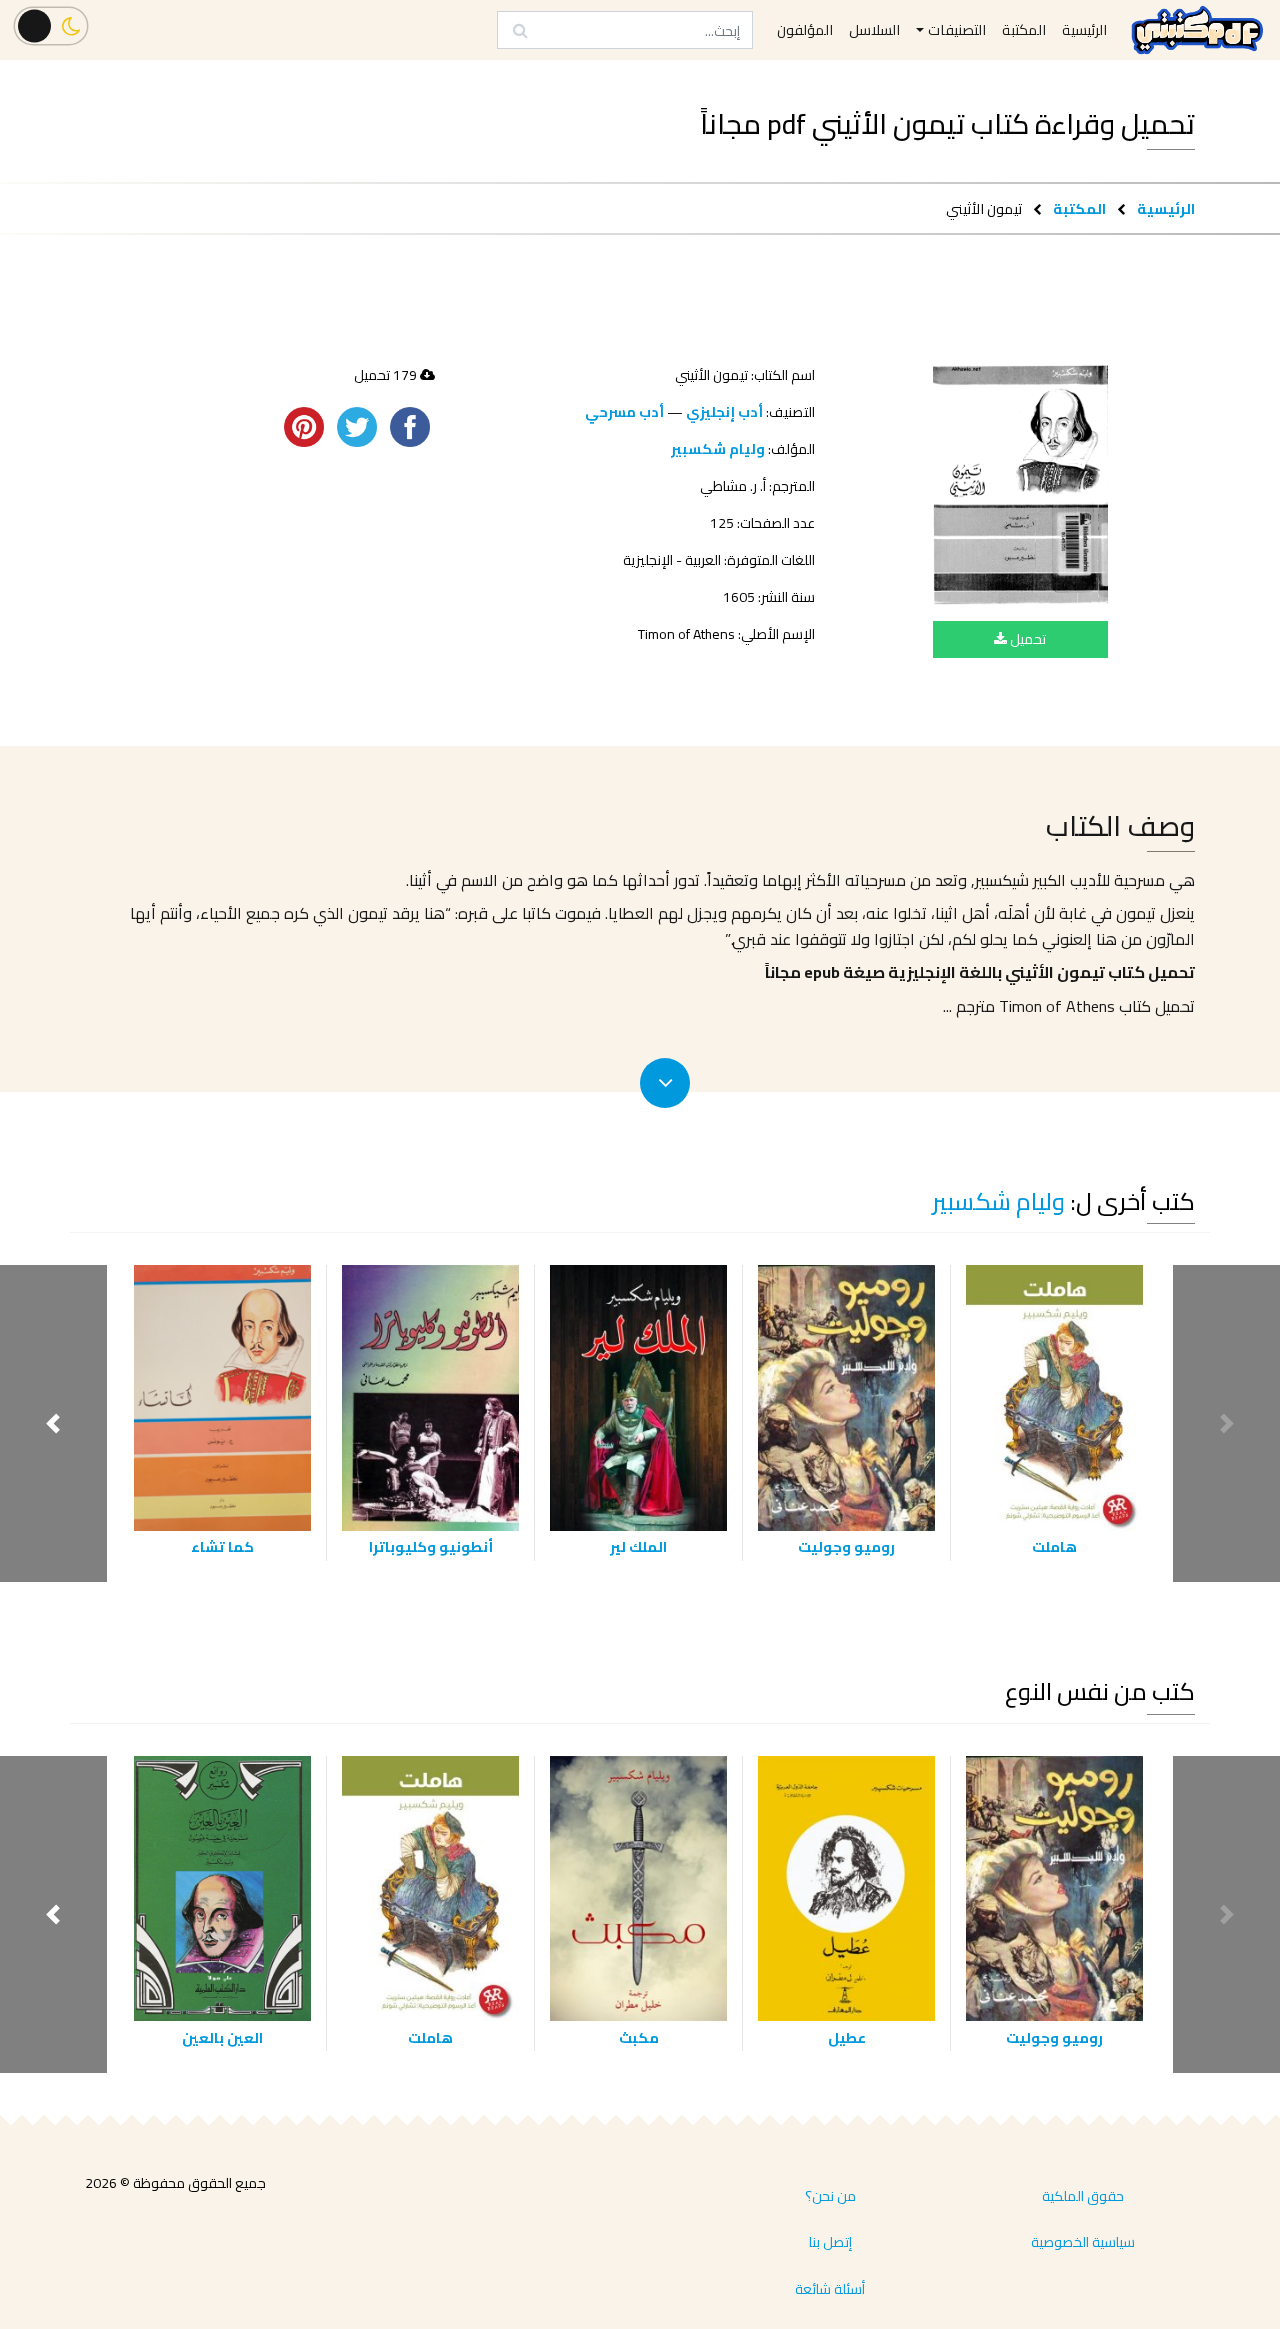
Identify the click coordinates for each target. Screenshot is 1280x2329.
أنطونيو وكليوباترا (431, 1546)
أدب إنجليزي (724, 412)
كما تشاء (222, 1546)
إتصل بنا (830, 2242)
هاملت (1054, 1546)
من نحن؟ (830, 2196)
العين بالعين (222, 2037)
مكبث (639, 2037)
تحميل (1026, 639)
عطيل (847, 2037)
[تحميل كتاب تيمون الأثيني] (1020, 485)
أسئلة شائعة (830, 2289)
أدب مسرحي (624, 412)
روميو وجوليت (846, 1546)
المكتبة (1079, 208)
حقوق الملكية (1083, 2196)
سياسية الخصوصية (1083, 2242)
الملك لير (638, 1546)
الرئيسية (1166, 208)
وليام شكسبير (718, 449)
